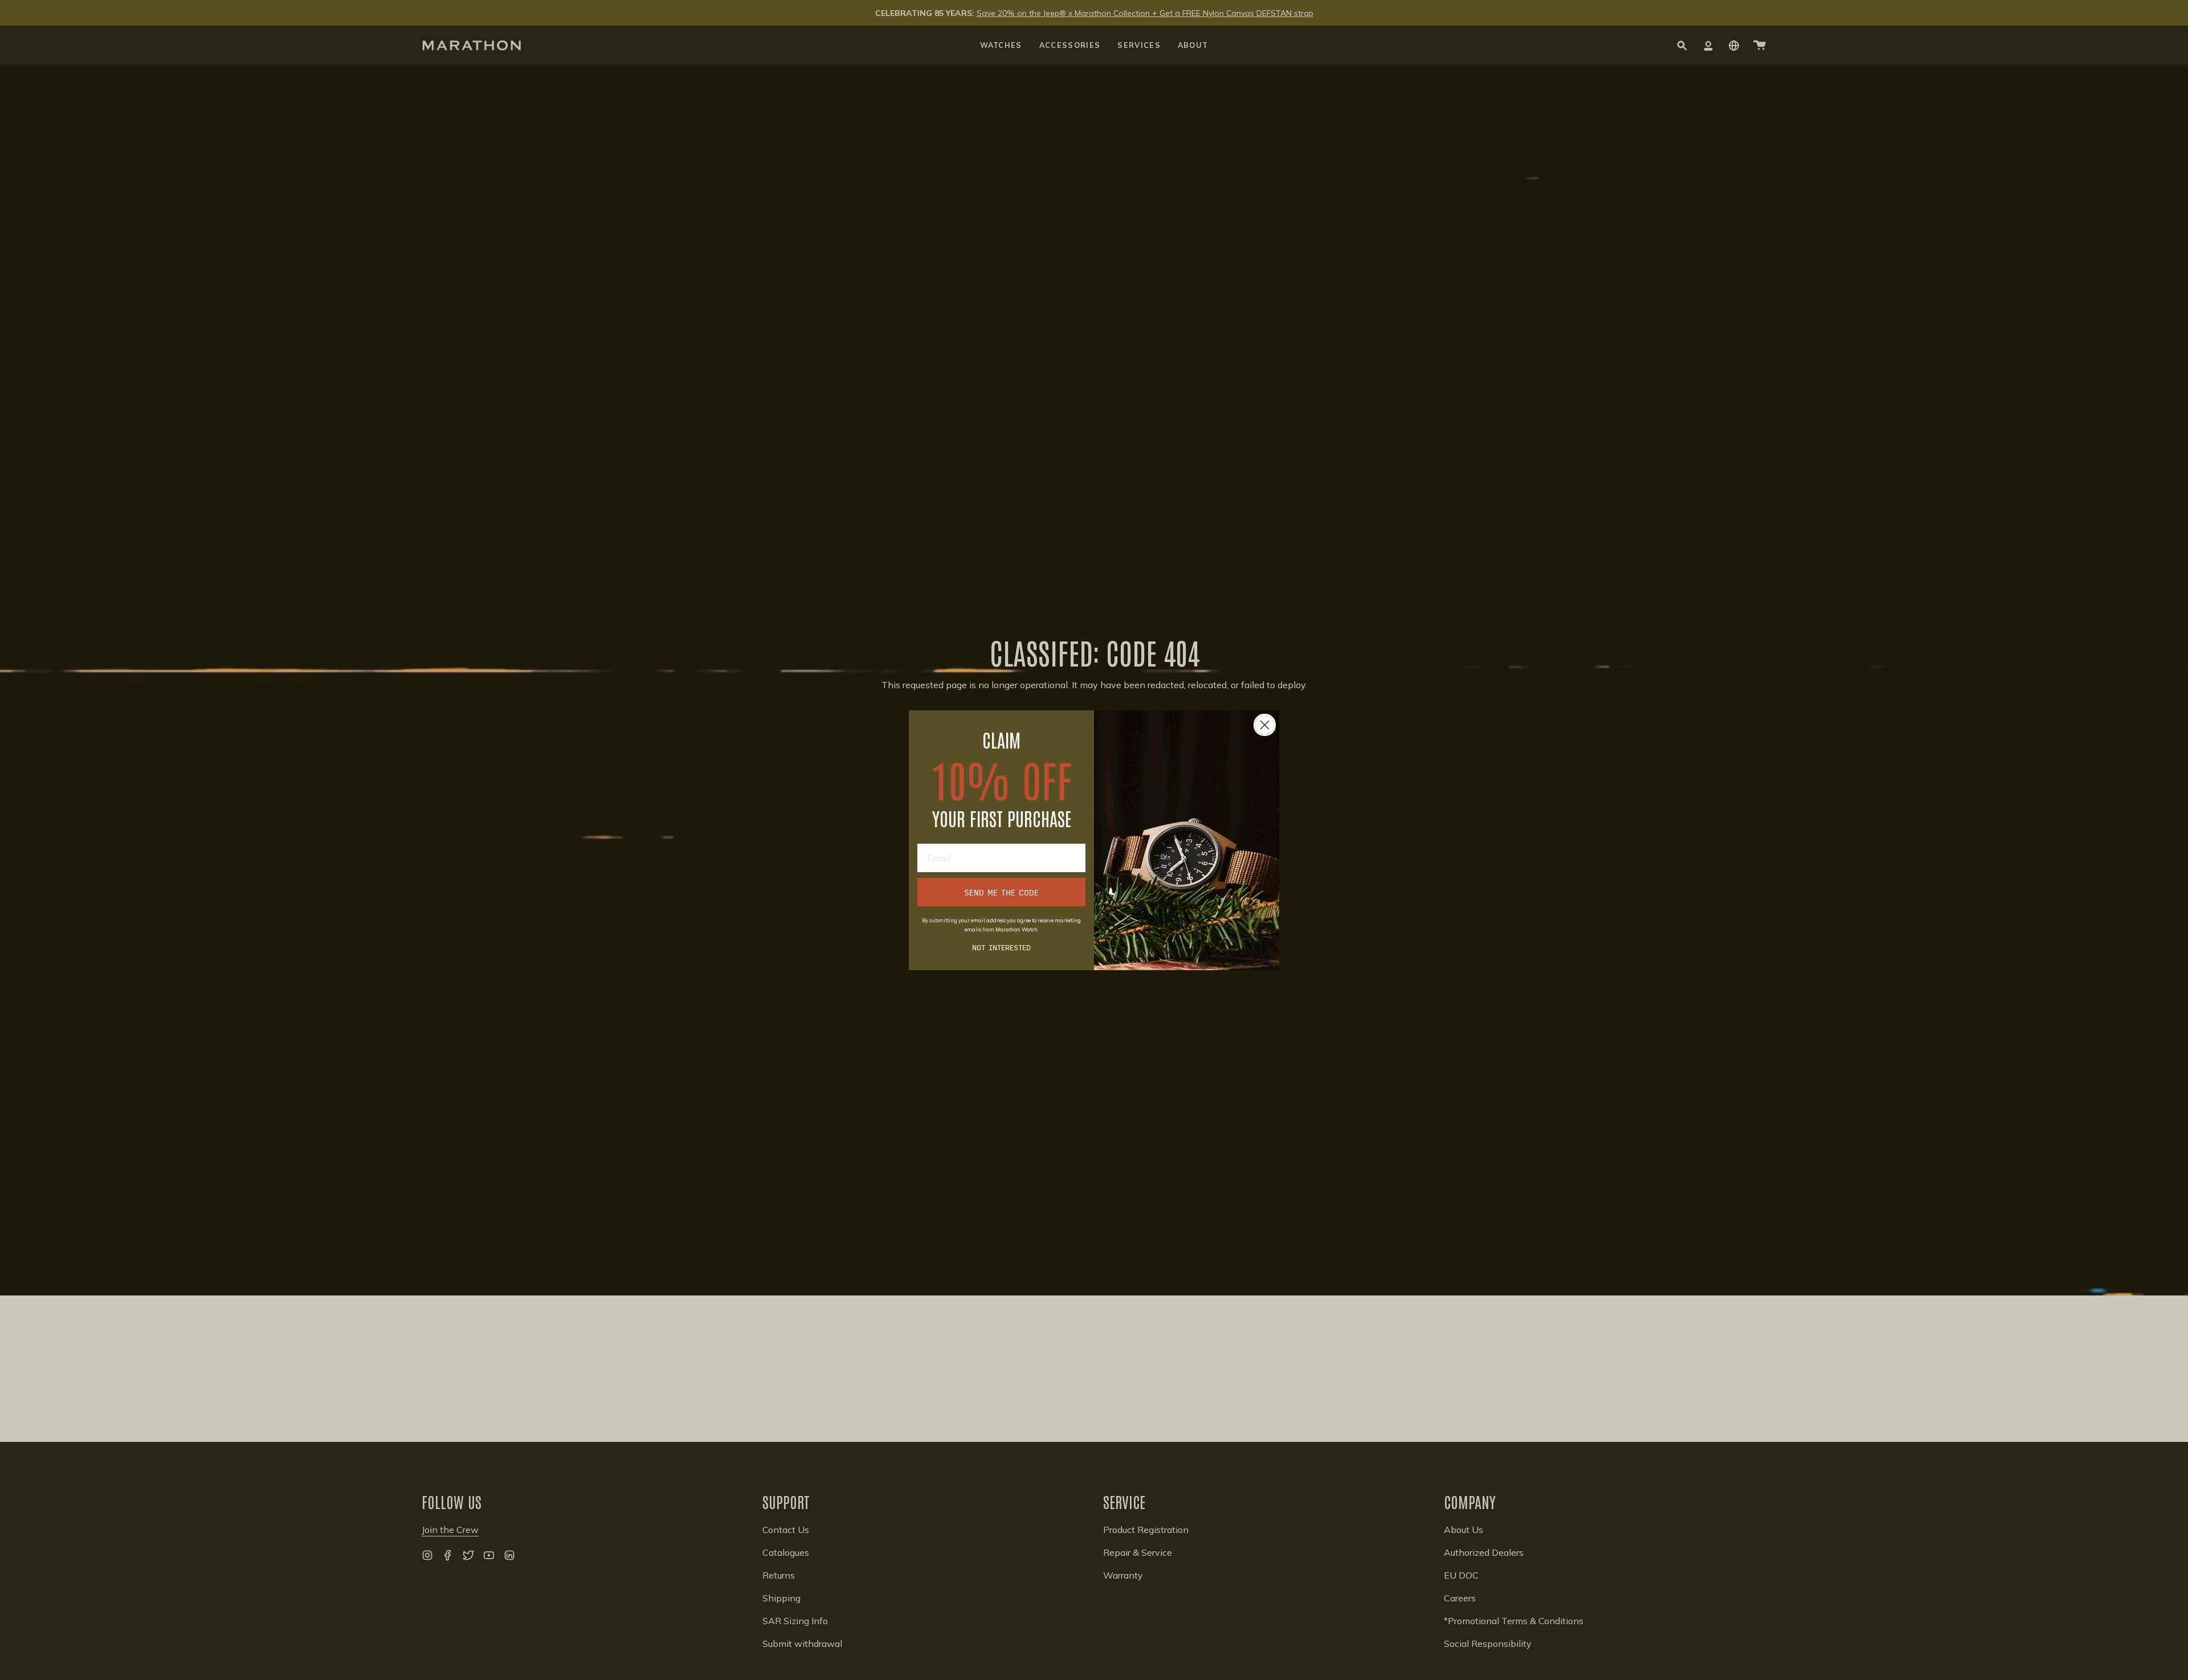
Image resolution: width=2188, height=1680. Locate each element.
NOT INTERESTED (1001, 947)
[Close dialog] (1265, 725)
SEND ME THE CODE (1001, 892)
